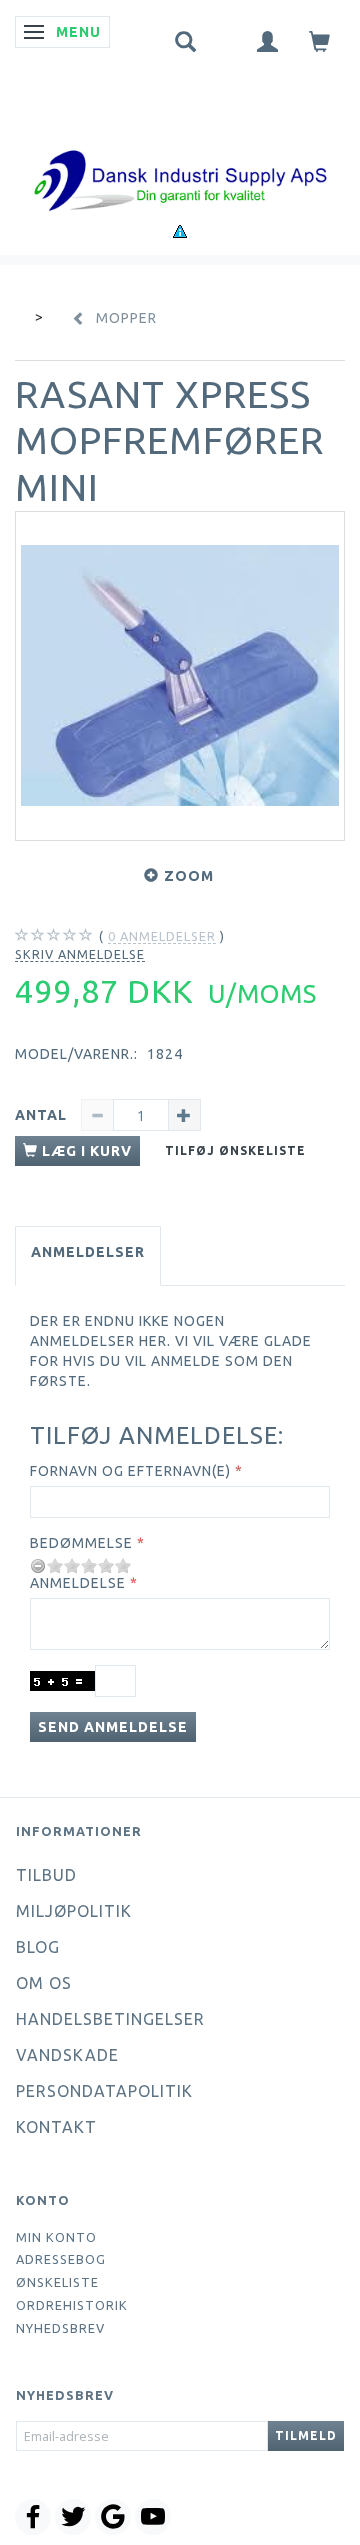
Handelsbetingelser (110, 2019)
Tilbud (46, 1875)
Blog (38, 1947)
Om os (44, 1983)
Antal (43, 1115)
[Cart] (320, 40)
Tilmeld (306, 2435)
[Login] (268, 40)
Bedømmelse (81, 1543)
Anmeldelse (78, 1583)
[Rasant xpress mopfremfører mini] (180, 676)
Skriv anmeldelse (80, 954)
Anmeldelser (88, 1252)
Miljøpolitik (74, 1911)
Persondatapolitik (104, 2091)
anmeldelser (162, 936)
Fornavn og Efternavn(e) (130, 1471)
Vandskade (67, 2055)
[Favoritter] (227, 37)
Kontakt (56, 2127)
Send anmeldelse (113, 1727)
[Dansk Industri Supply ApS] (180, 150)
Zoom (189, 876)
